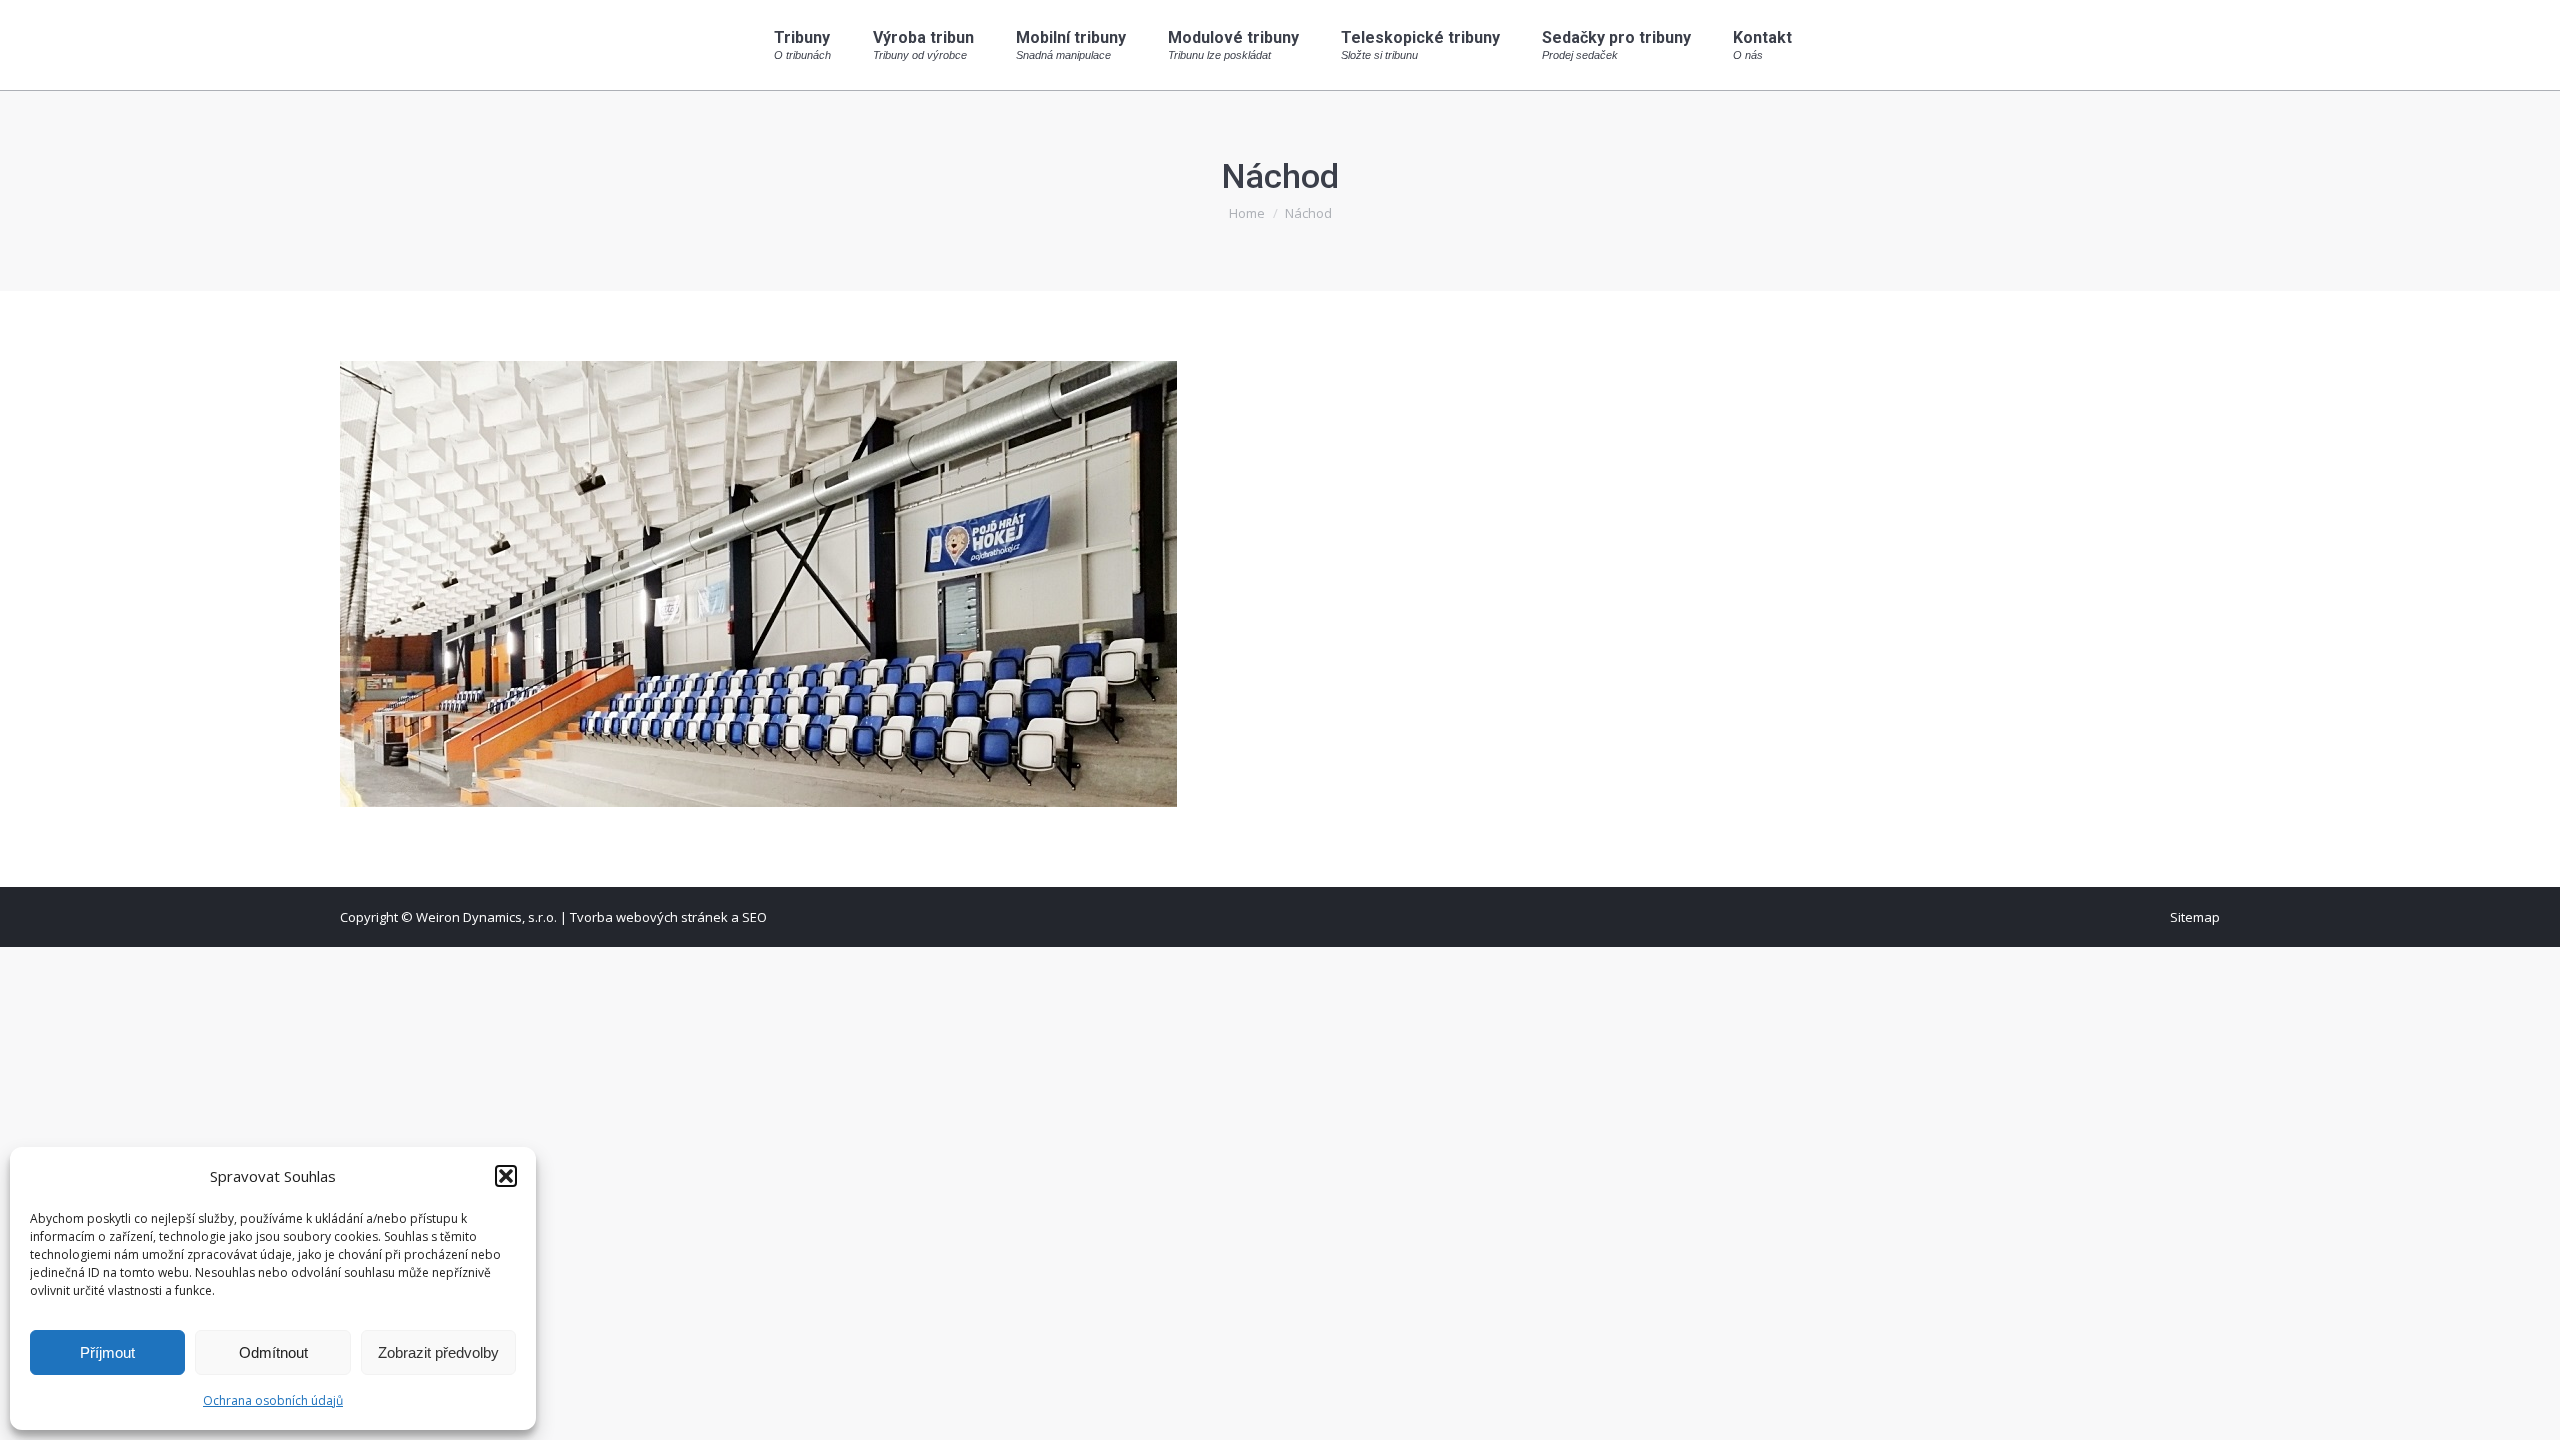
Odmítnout (273, 1352)
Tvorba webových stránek (649, 917)
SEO (754, 917)
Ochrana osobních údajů (273, 1400)
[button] (506, 1176)
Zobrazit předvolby (438, 1352)
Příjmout (107, 1352)
